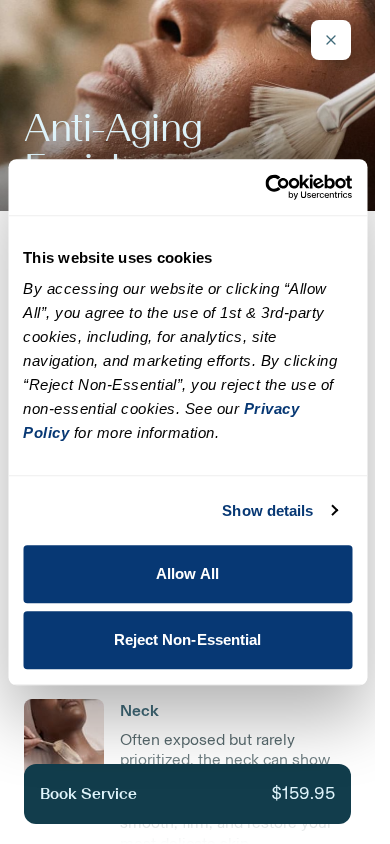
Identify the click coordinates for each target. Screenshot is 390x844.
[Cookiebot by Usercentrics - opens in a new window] (267, 187)
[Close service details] (331, 40)
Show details (267, 510)
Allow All (187, 573)
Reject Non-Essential (188, 639)
